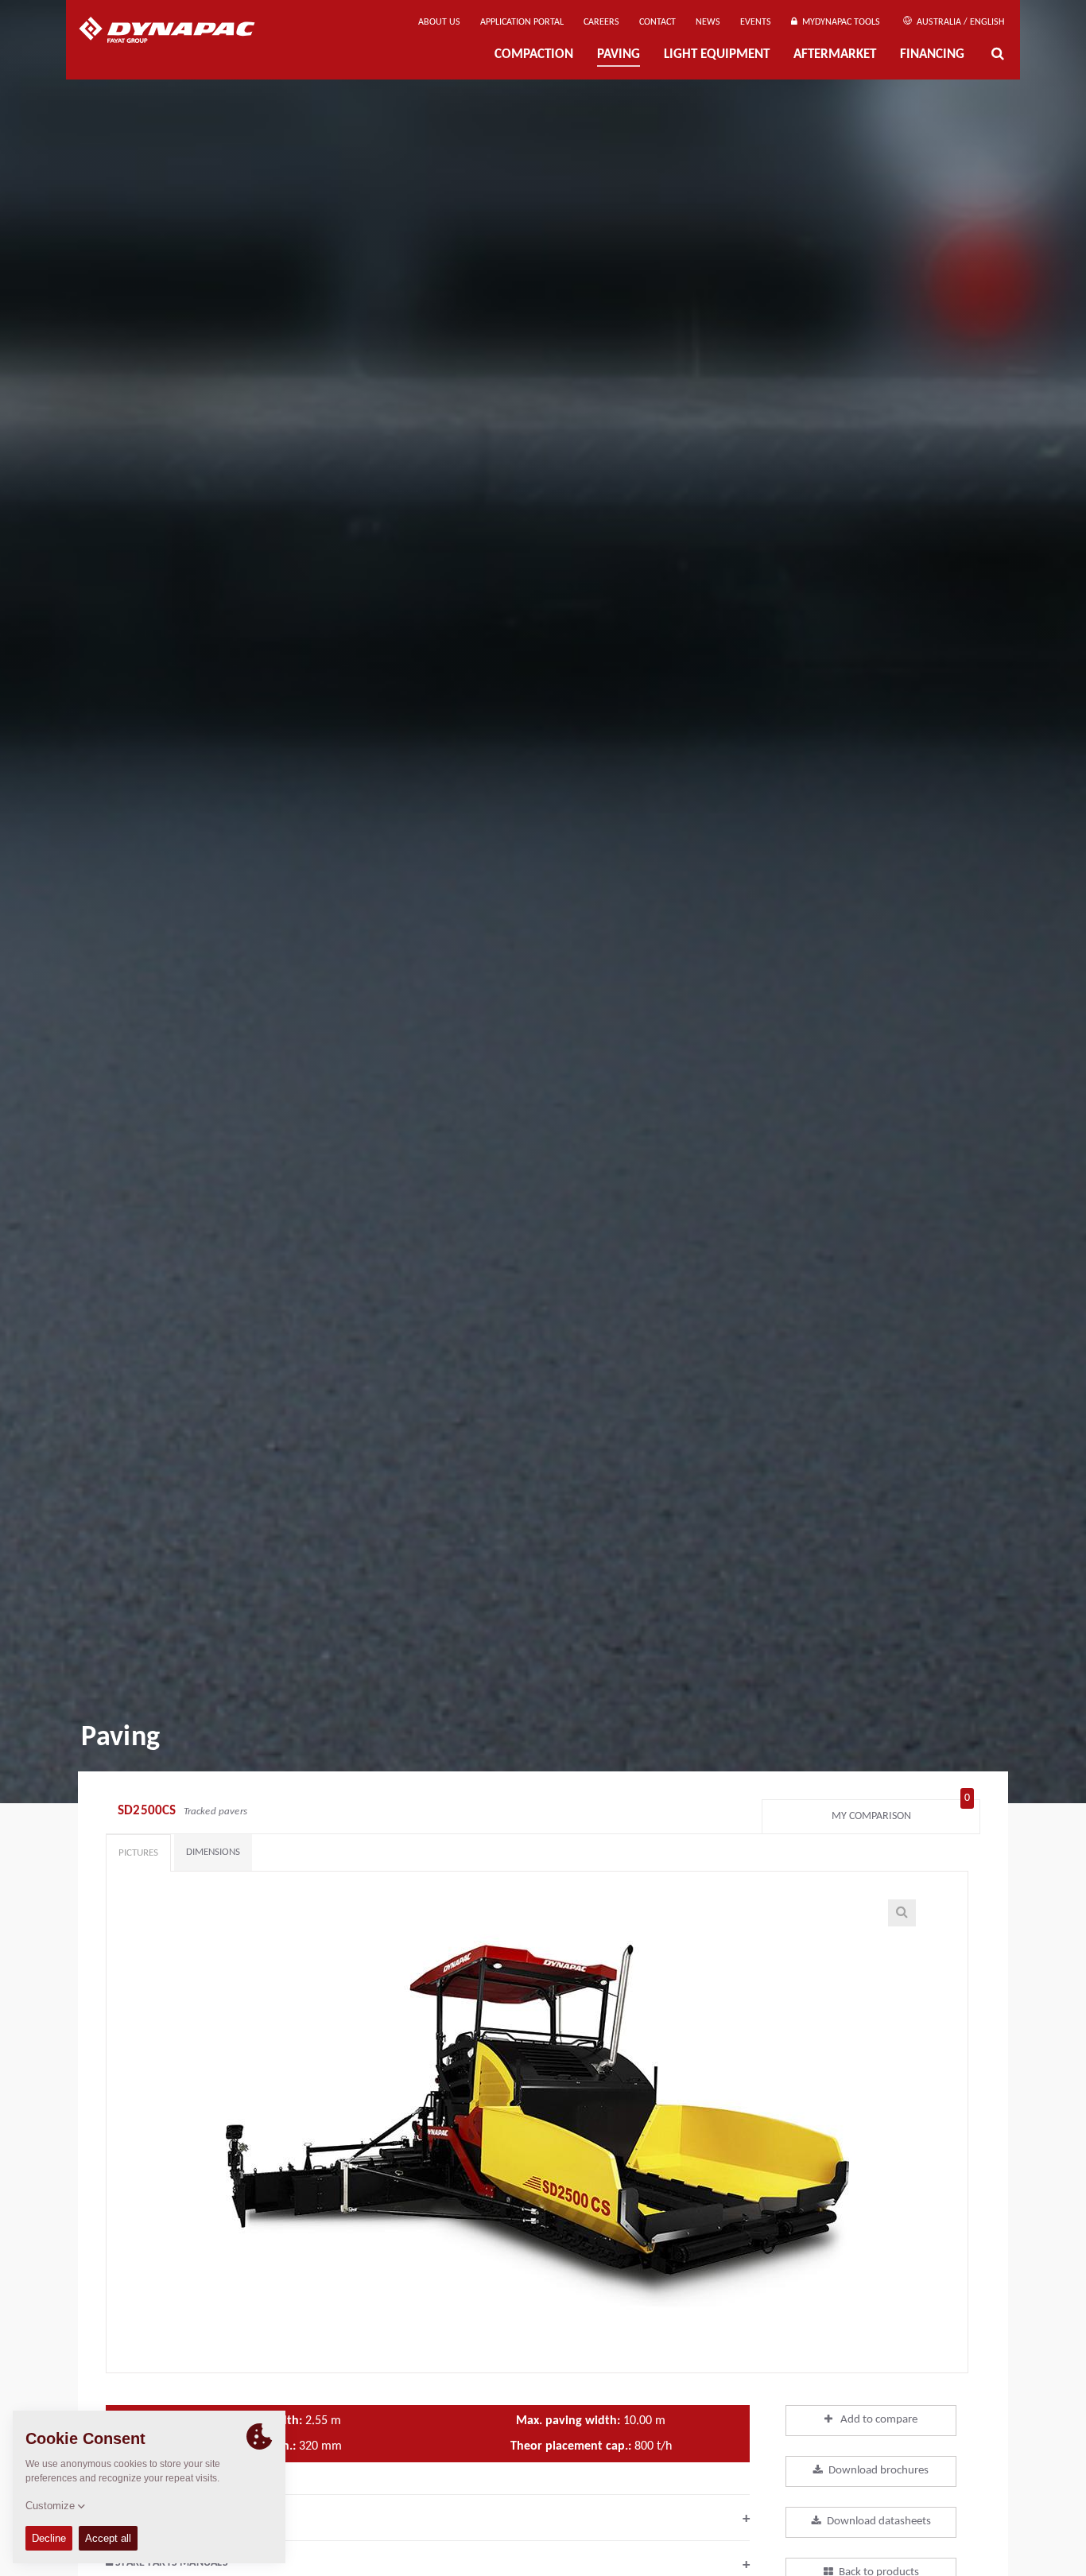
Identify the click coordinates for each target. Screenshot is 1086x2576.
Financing (932, 54)
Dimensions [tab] (213, 1852)
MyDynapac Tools (839, 22)
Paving (619, 54)
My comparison (901, 1812)
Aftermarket (835, 54)
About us (439, 22)
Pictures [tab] (138, 1853)
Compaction (534, 54)
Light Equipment (717, 54)
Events (756, 22)
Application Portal (522, 22)
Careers (601, 22)
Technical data (428, 2519)
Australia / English (959, 22)
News (708, 22)
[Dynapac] (178, 32)
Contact (657, 22)
